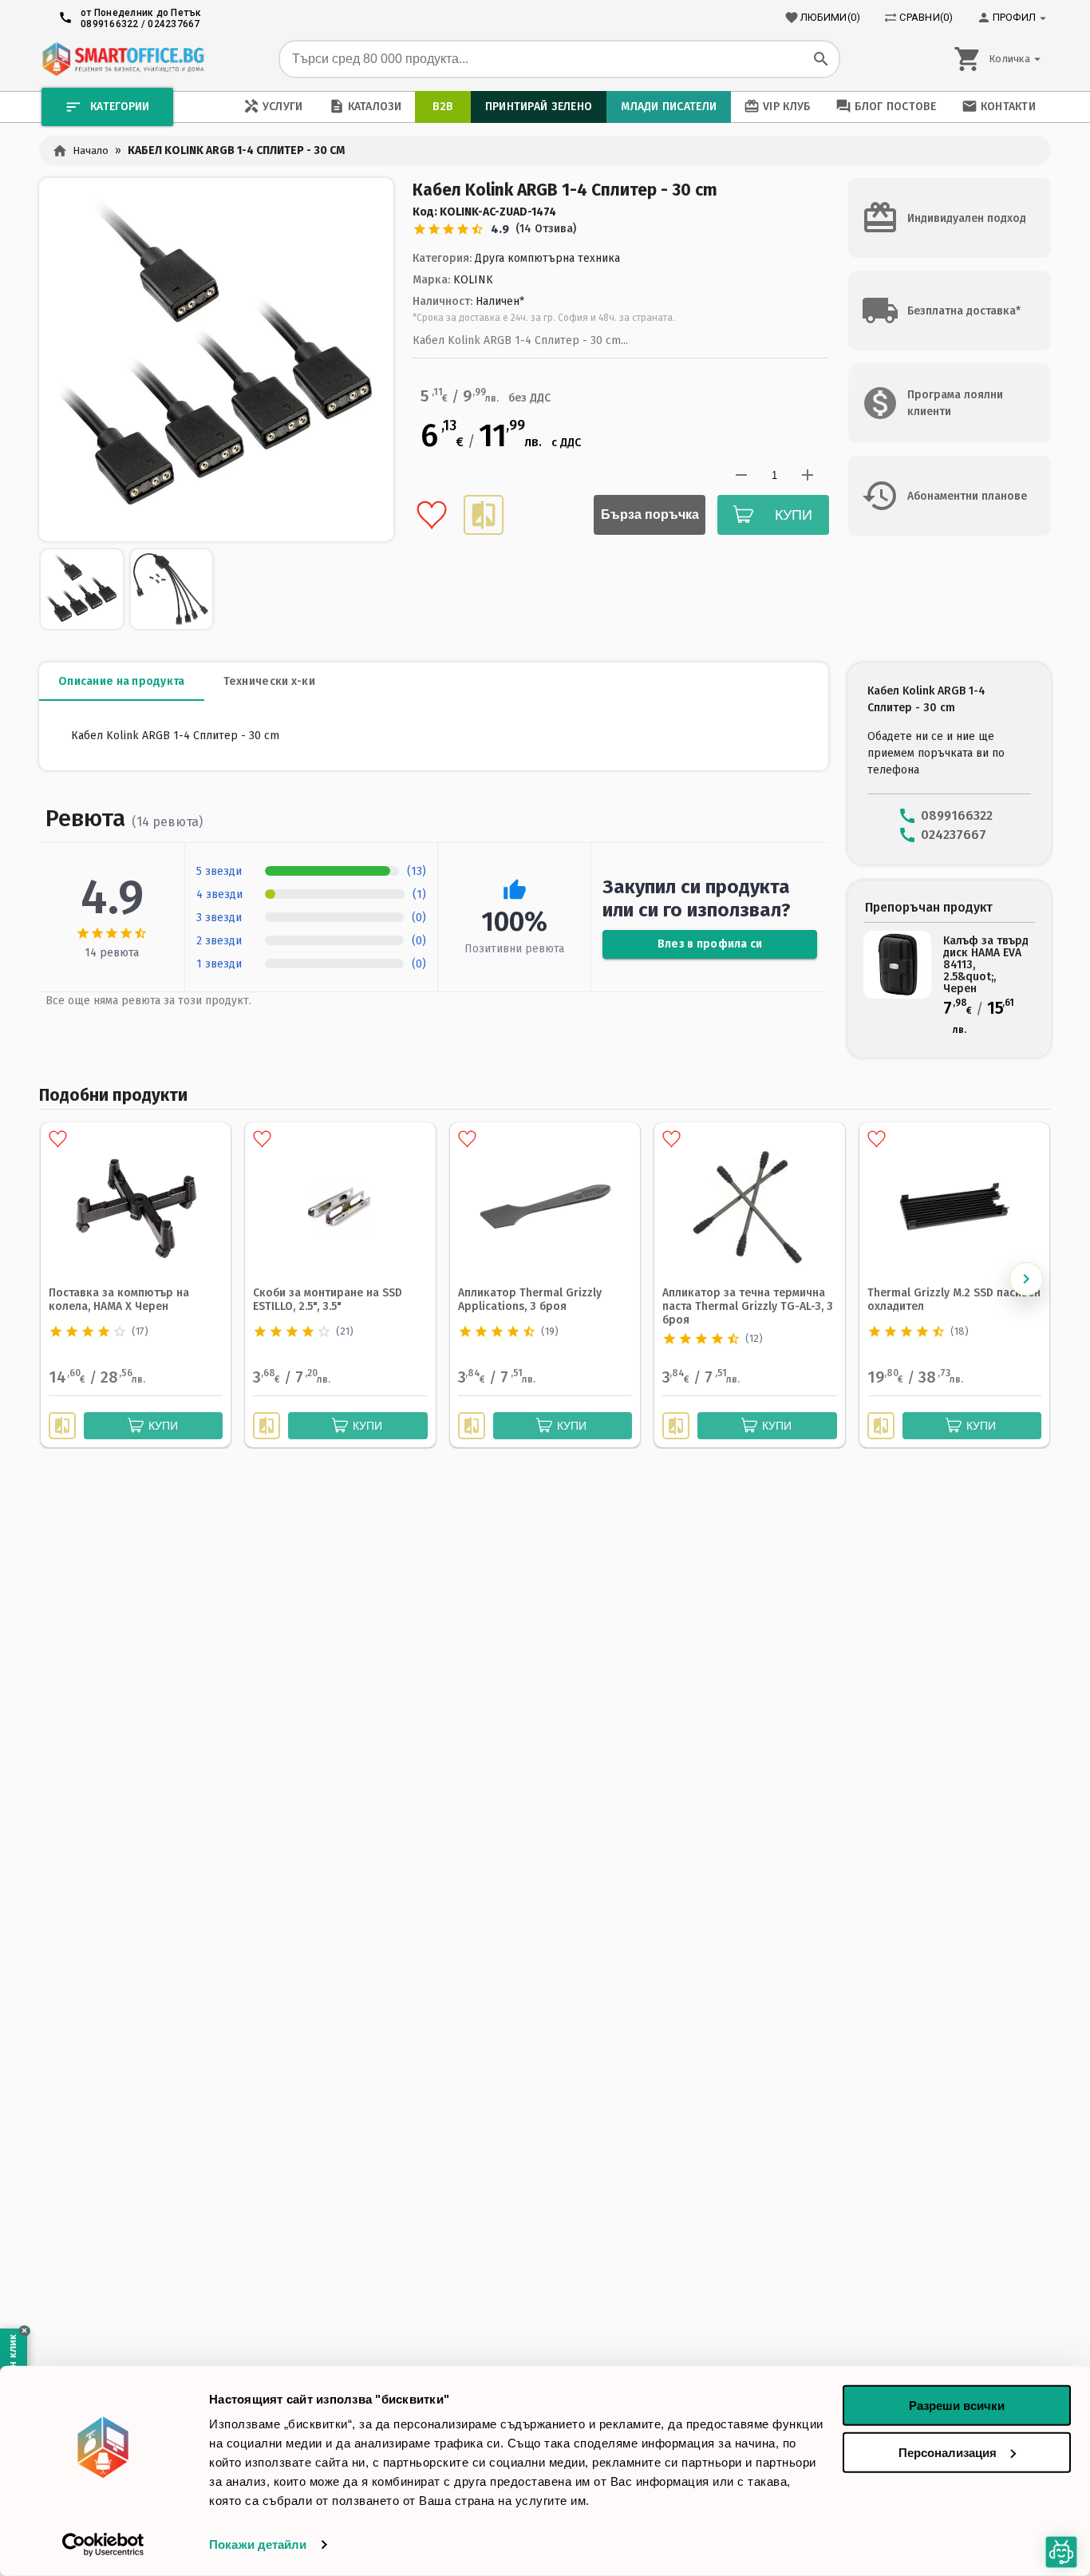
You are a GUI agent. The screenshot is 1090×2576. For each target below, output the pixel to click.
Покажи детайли (258, 2544)
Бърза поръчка (650, 514)
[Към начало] (123, 59)
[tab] (122, 682)
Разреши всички (957, 2406)
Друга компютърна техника (547, 258)
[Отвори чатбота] (1061, 2552)
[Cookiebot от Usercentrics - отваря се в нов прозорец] (103, 2545)
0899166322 (110, 24)
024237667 (174, 24)
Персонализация (948, 2452)
